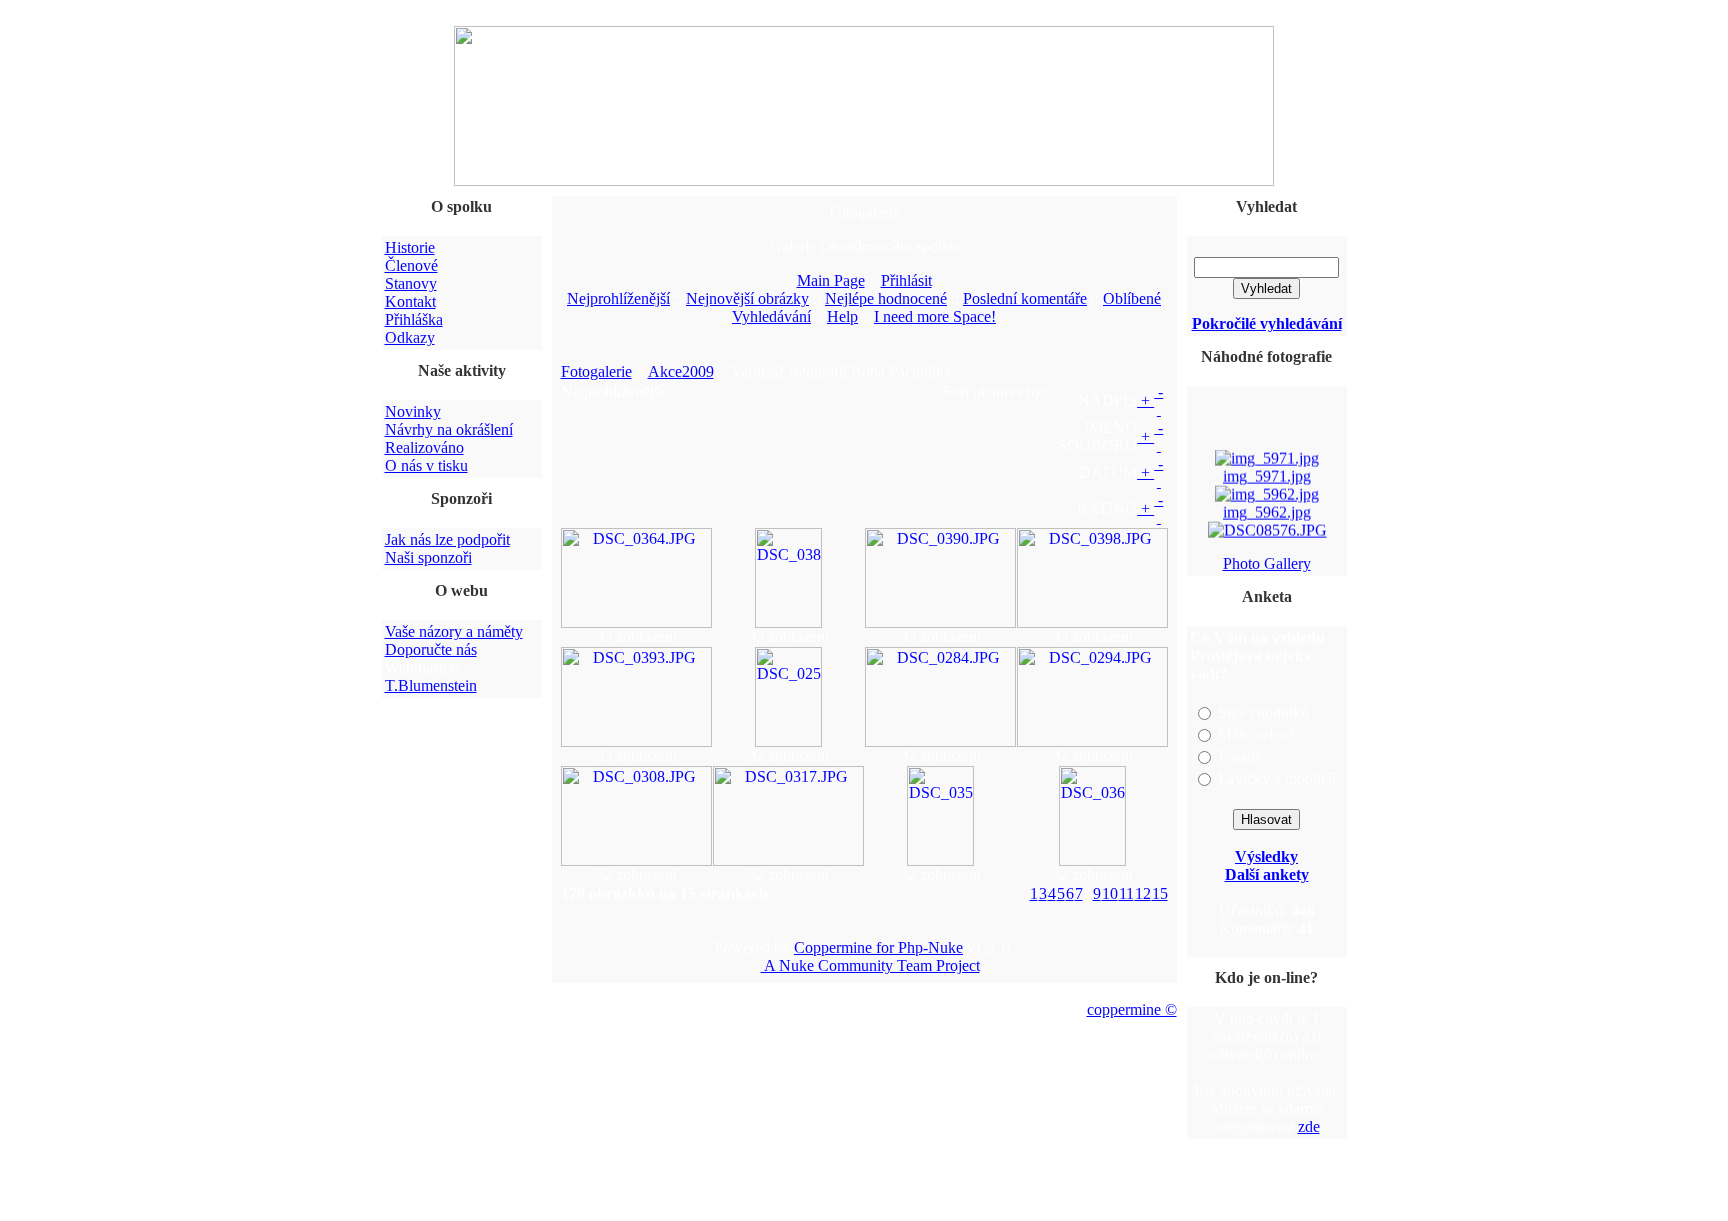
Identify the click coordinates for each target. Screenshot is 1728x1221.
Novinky (413, 411)
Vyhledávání (771, 316)
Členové (411, 265)
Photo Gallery (1267, 563)
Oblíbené (1132, 298)
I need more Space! (935, 316)
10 (1110, 893)
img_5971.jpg (1267, 472)
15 (1160, 893)
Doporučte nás (431, 649)
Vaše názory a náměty (454, 631)
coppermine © (1132, 1009)
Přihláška (414, 319)
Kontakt (410, 301)
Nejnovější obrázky (747, 298)
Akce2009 (681, 371)
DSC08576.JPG (1266, 544)
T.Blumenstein (431, 685)
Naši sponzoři (428, 557)
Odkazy (410, 337)
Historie (410, 247)
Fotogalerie (596, 371)
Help (842, 316)
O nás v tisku (426, 465)
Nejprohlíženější (618, 298)
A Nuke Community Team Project (870, 965)
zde (1309, 1126)
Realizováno (424, 447)
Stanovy (411, 283)
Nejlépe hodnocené (886, 298)
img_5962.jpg (1267, 508)
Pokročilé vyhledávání (1267, 323)
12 (1143, 893)
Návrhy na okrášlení (449, 429)
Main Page (831, 280)
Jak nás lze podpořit (447, 539)
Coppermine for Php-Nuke (878, 947)
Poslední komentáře (1025, 298)
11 (1126, 893)
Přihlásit (906, 280)
